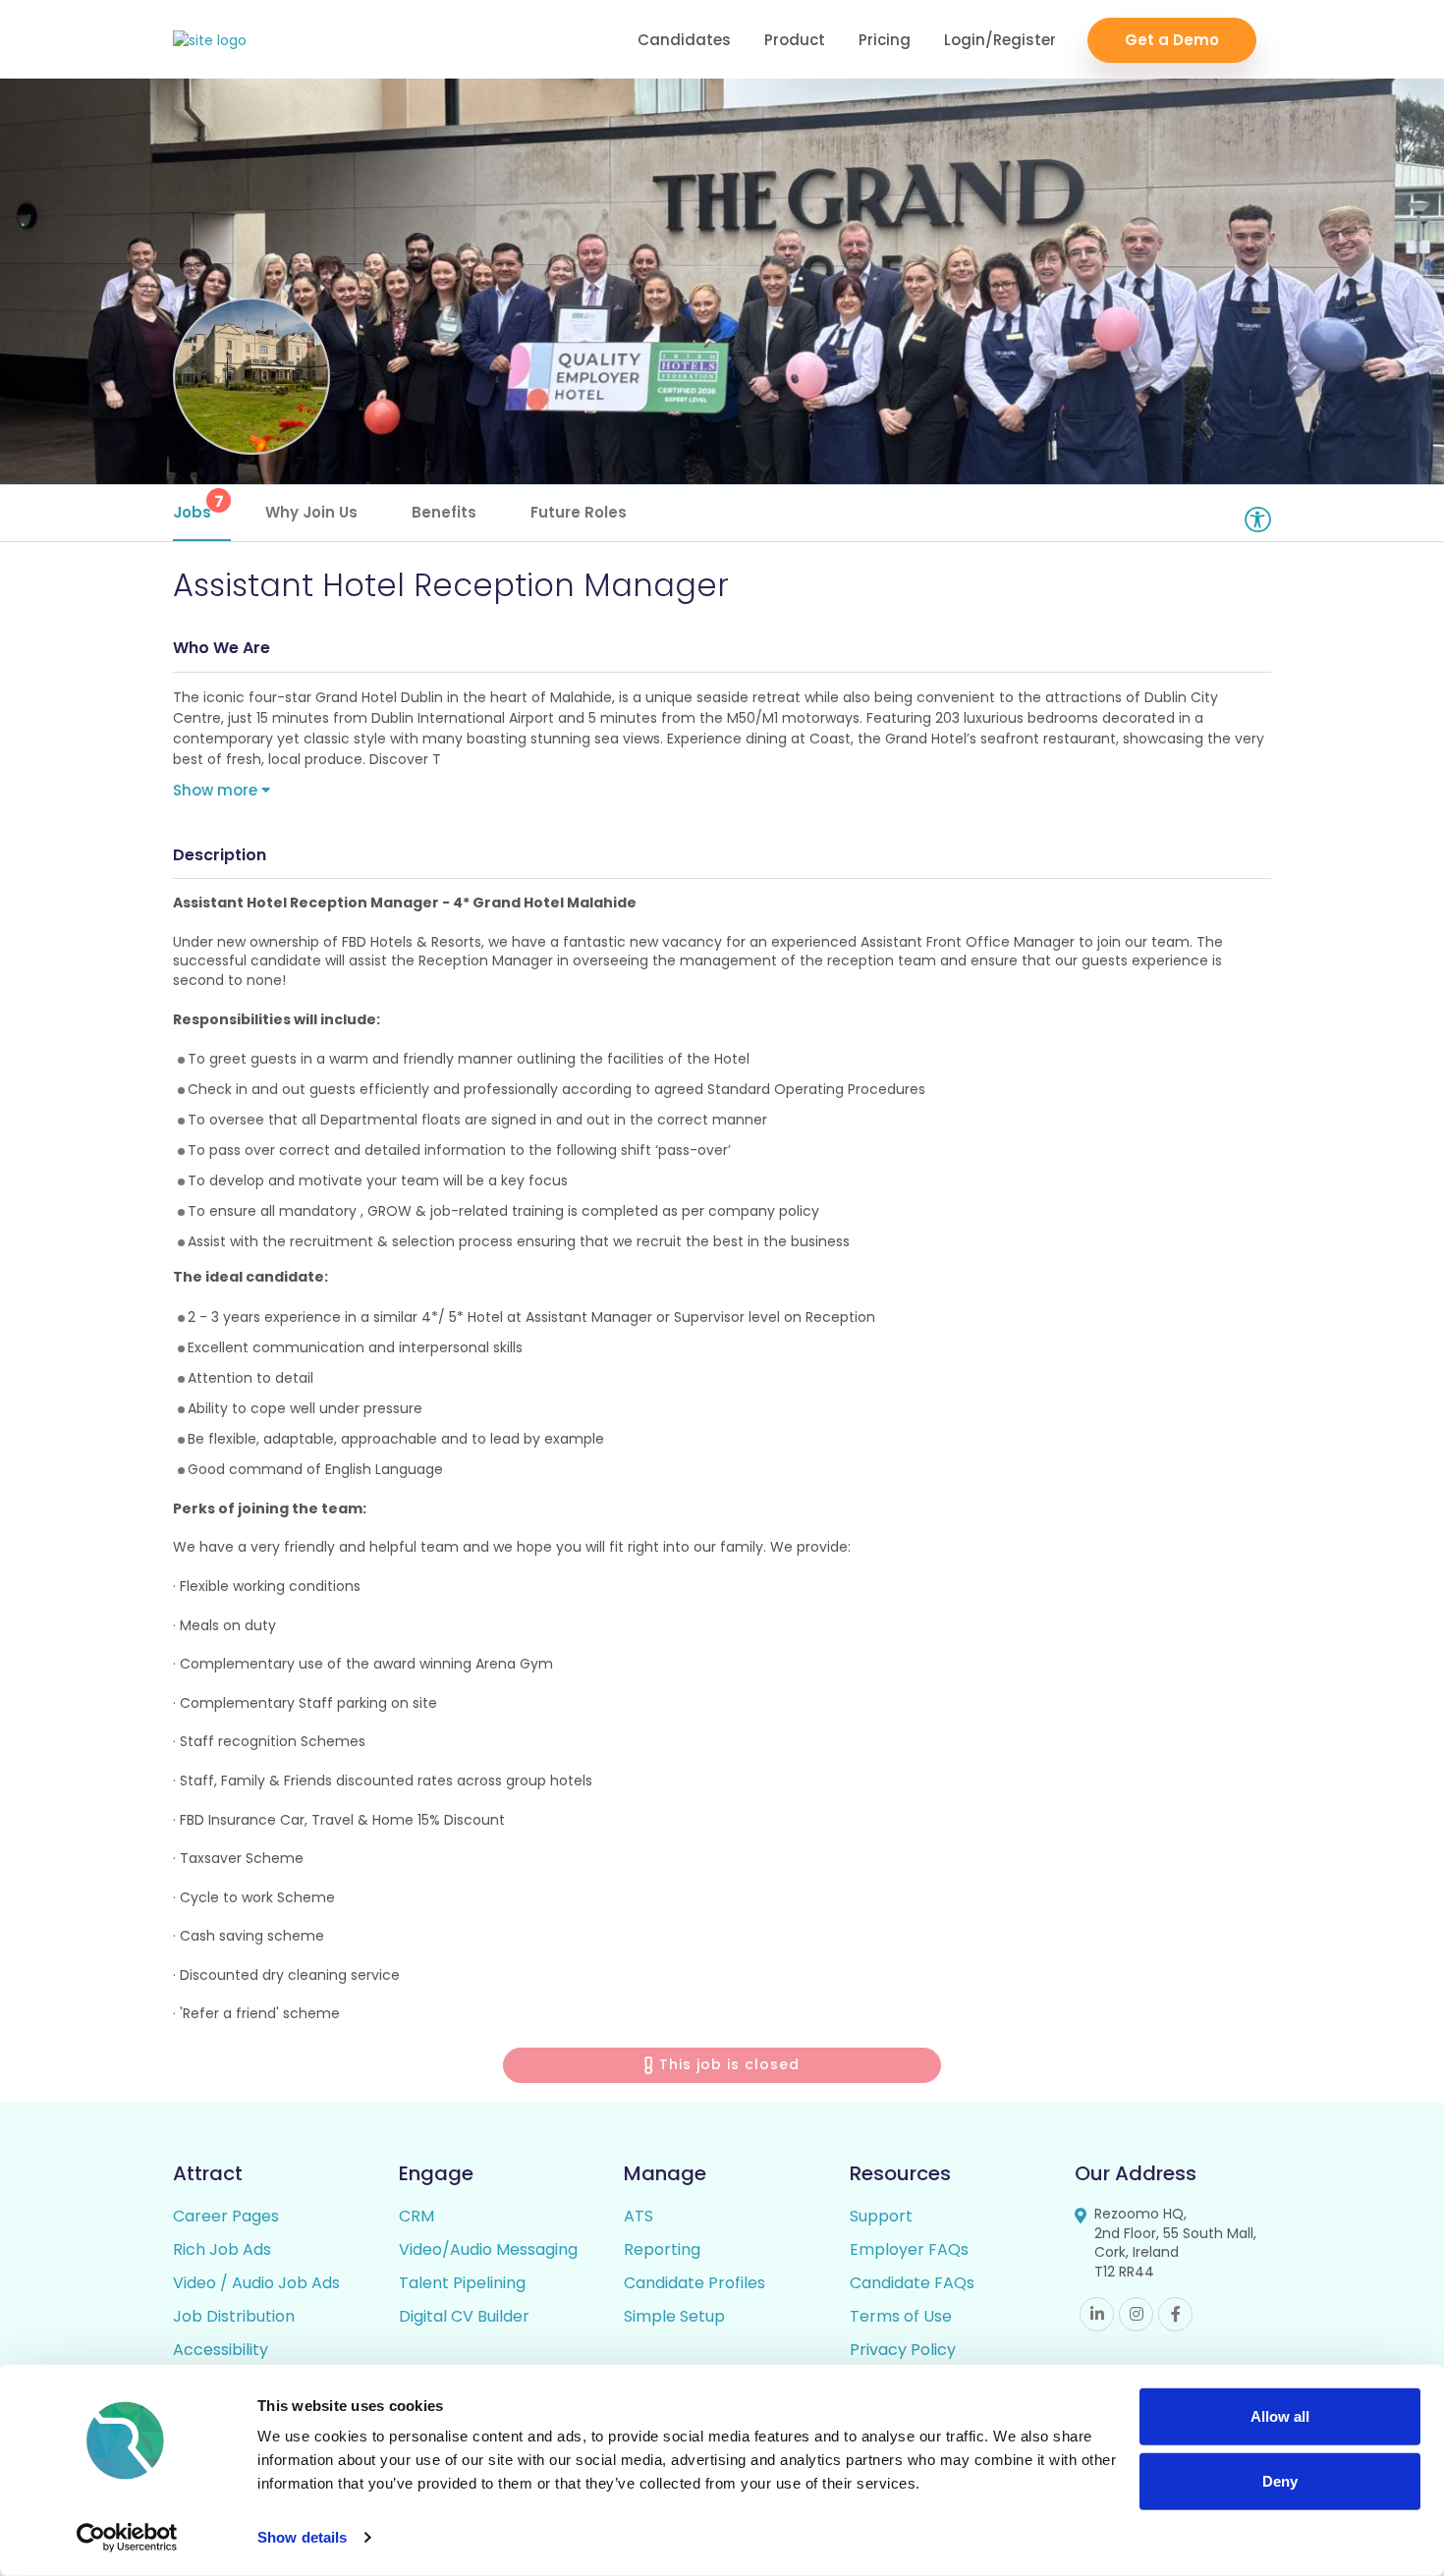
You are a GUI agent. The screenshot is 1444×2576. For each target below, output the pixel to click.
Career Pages (226, 2216)
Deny (1280, 2480)
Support (881, 2216)
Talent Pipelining (462, 2283)
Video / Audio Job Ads (256, 2283)
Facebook (1175, 2314)
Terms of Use (901, 2316)
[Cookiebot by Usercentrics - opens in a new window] (127, 2538)
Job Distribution (234, 2316)
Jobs (198, 506)
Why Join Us (311, 512)
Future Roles (579, 512)
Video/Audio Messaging (488, 2249)
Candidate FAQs (912, 2283)
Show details (302, 2537)
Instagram (1136, 2314)
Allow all (1280, 2416)
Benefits (444, 512)
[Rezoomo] (210, 41)
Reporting (662, 2249)
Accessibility (221, 2350)
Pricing (885, 40)
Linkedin (1097, 2314)
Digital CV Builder (464, 2316)
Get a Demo (1172, 40)
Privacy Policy (903, 2350)
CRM (417, 2216)
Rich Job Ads (222, 2249)
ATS (639, 2216)
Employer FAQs (909, 2249)
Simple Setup (674, 2316)
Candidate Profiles (694, 2283)
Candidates (684, 40)
